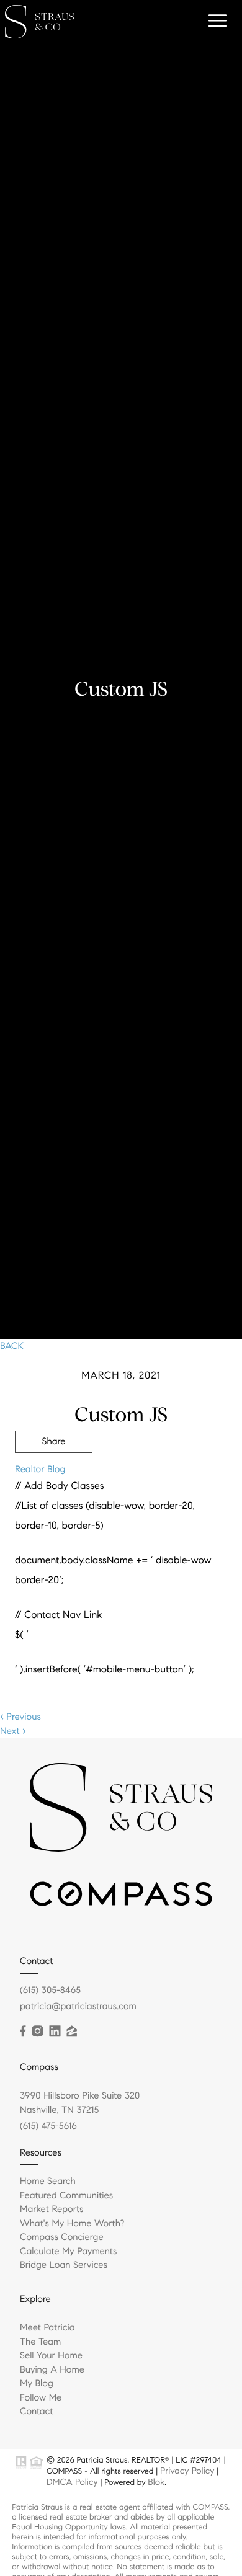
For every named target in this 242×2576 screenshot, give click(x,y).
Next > (13, 1731)
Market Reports (52, 2210)
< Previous (20, 1717)
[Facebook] (23, 2032)
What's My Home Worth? (72, 2224)
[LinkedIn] (55, 2032)
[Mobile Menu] (216, 21)
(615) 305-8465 (50, 1991)
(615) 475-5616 (48, 2126)
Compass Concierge (62, 2237)
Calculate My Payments (68, 2252)
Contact (36, 2412)
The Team (40, 2342)
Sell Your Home (51, 2356)
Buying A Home (52, 2370)
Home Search (48, 2182)
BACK (12, 1346)
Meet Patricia (47, 2328)
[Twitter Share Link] (54, 1476)
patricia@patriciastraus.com (78, 2007)
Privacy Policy (187, 2471)
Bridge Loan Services (64, 2265)
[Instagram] (37, 2032)
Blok (156, 2482)
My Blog (37, 2384)
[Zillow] (71, 2032)
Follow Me (41, 2398)
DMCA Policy (72, 2482)
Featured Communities (66, 2196)
